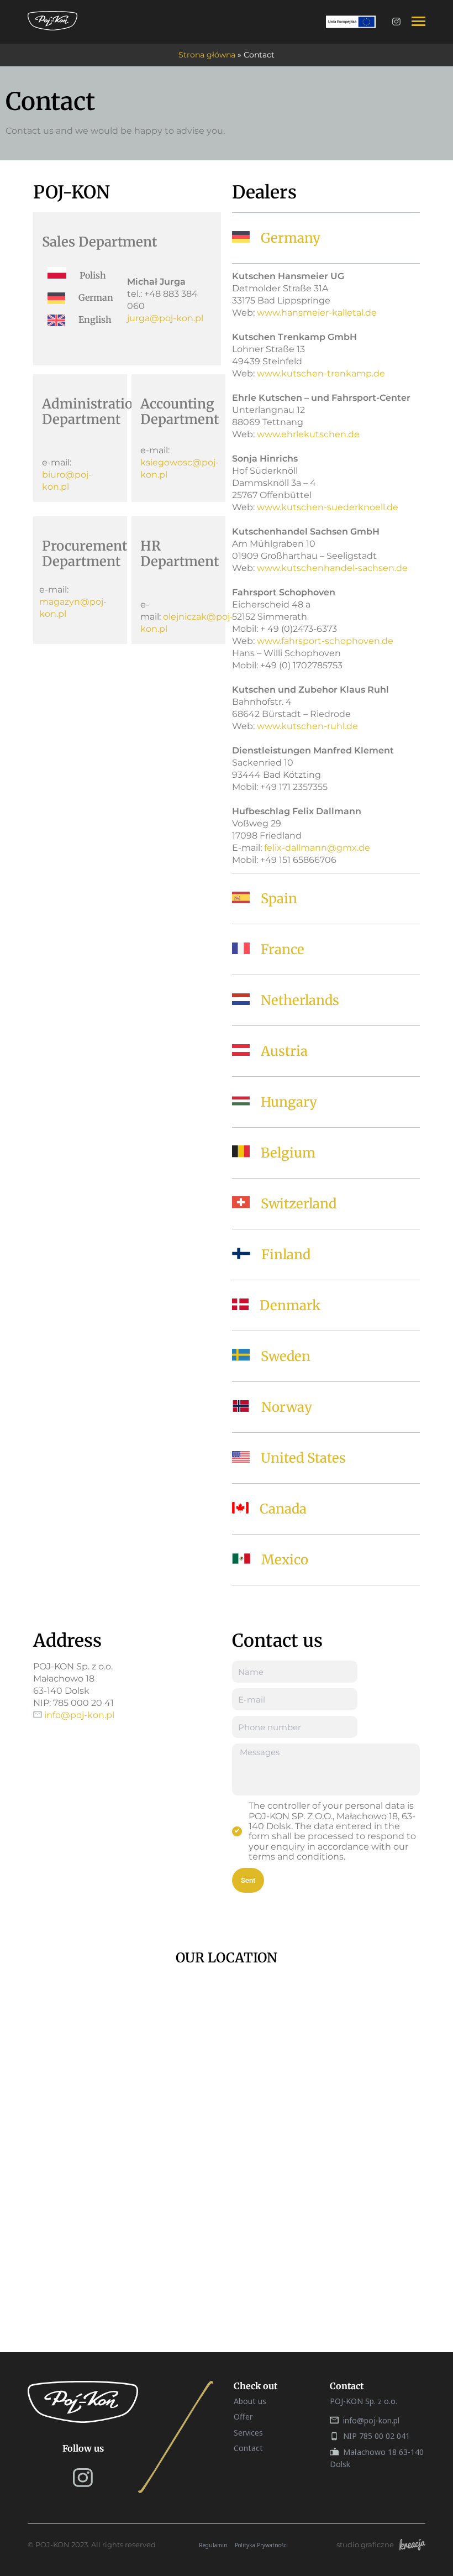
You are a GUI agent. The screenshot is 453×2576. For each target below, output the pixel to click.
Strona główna (207, 55)
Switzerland (299, 1204)
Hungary (289, 1102)
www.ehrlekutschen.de (308, 434)
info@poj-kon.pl (79, 1715)
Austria (284, 1051)
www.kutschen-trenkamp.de (321, 373)
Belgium (288, 1153)
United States (303, 1458)
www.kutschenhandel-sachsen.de (332, 568)
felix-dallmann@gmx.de (317, 848)
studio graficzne (365, 2545)
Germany (291, 238)
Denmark (290, 1305)
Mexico (285, 1560)
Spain (279, 899)
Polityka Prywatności (261, 2545)
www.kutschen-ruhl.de (307, 726)
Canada (283, 1509)
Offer (243, 2417)
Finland (286, 1255)
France (283, 949)
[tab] (326, 238)
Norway (287, 1407)
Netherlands (300, 1000)
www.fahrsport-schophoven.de (325, 641)
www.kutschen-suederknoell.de (328, 507)
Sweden (286, 1356)
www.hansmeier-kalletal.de (317, 313)
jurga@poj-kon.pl (165, 318)
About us (250, 2401)
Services (248, 2433)
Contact (248, 2448)
